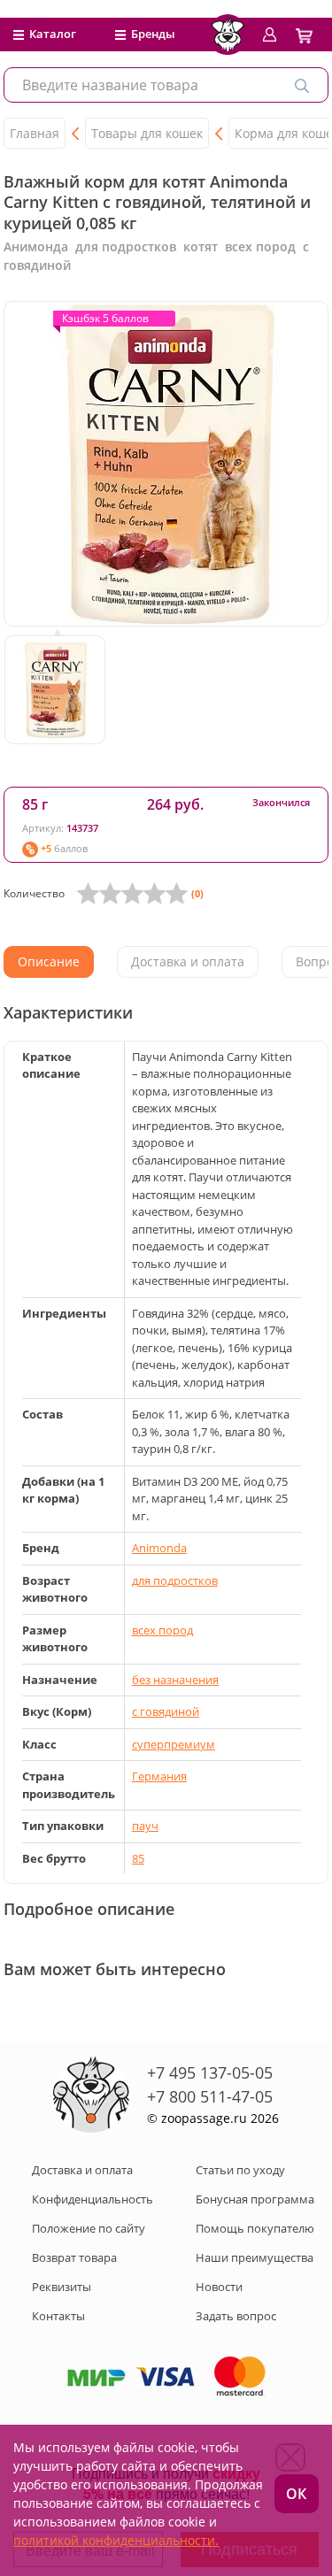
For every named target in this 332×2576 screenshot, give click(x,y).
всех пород (162, 1630)
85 (138, 1858)
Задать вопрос (236, 2316)
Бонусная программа (255, 2199)
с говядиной (166, 1711)
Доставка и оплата (82, 2170)
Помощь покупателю (255, 2228)
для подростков (175, 1580)
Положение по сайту (89, 2228)
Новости (219, 2287)
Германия (159, 1776)
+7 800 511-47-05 (210, 2096)
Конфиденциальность (93, 2199)
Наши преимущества (255, 2257)
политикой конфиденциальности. (116, 2540)
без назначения (175, 1680)
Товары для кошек (147, 133)
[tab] (49, 962)
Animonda (159, 1548)
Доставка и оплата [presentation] (188, 961)
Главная (35, 133)
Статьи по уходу (240, 2170)
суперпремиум (174, 1744)
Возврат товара (74, 2257)
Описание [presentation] (49, 961)
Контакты (58, 2316)
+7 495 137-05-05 (210, 2072)
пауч (145, 1826)
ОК (296, 2494)
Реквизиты (62, 2287)
